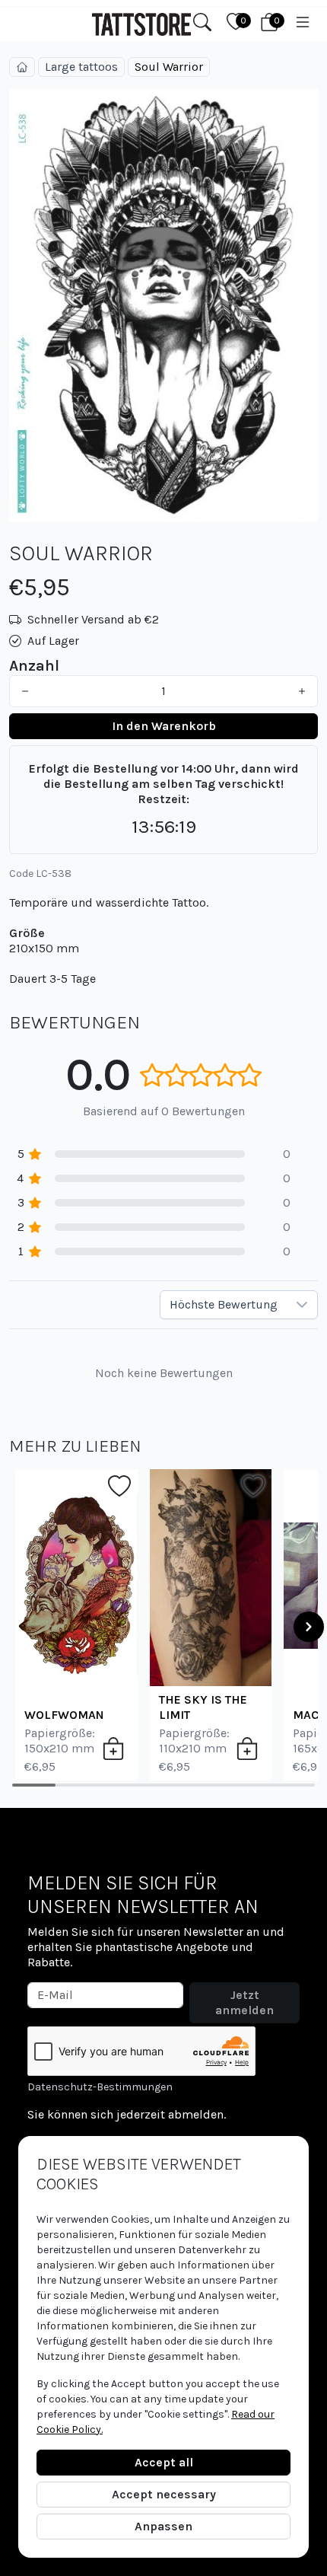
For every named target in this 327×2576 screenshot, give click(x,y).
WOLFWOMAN (64, 1715)
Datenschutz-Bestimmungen (100, 2087)
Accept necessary (164, 2494)
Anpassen (163, 2526)
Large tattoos (81, 67)
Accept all (164, 2462)
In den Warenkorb (164, 726)
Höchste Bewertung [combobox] (224, 1304)
